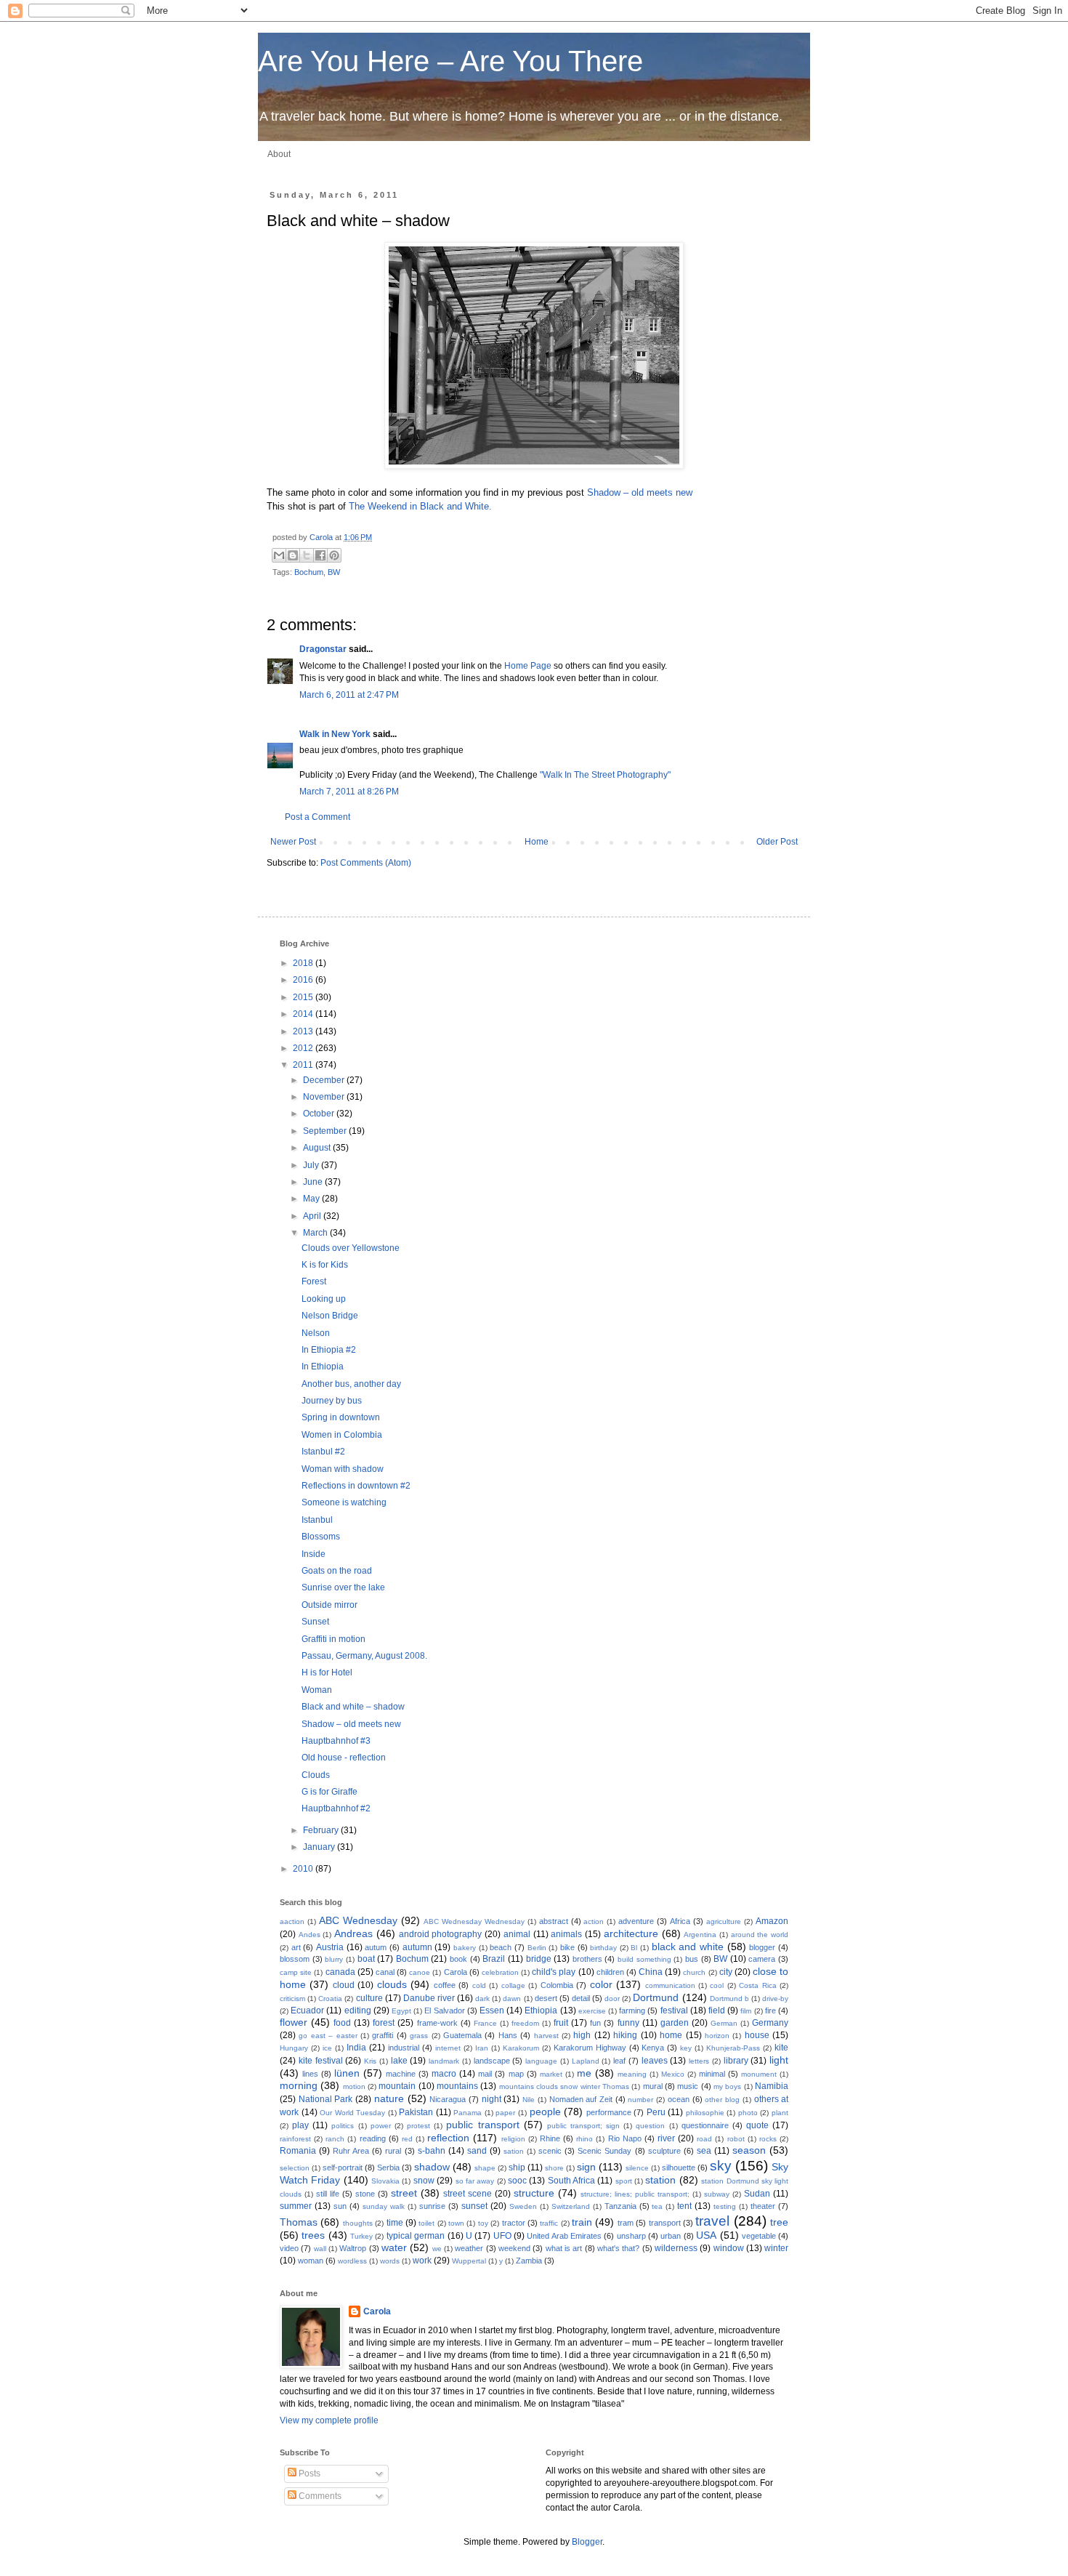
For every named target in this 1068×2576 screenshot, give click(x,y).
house (757, 2035)
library (736, 2061)
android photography (441, 1934)
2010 (304, 1869)
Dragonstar (323, 649)
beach (501, 1947)
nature (389, 2098)
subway (717, 2194)
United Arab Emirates (564, 2236)
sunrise (432, 2206)
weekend (514, 2248)
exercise (592, 2011)
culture (369, 1998)
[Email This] (279, 555)
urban (671, 2236)
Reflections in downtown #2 (356, 1486)
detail (581, 1998)
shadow (432, 2167)
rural (393, 2151)
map (516, 2074)
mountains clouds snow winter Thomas (564, 2086)
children (610, 1972)
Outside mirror (329, 1605)
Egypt (401, 2011)
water (394, 2247)
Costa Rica (757, 1985)
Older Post (777, 842)
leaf (619, 2061)
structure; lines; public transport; (635, 2194)
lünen (347, 2073)
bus (692, 1959)
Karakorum (521, 2048)
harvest (546, 2036)
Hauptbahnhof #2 (336, 1808)
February (322, 1830)
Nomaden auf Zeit (581, 2099)
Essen (492, 2011)
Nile (529, 2100)
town (456, 2223)
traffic (549, 2223)
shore (554, 2168)
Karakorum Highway (590, 2048)
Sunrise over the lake (343, 1587)
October (320, 1114)
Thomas (299, 2222)
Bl (634, 1948)
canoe (420, 1972)
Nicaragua (448, 2099)
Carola (322, 537)
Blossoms (321, 1537)
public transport (482, 2125)
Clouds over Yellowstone (351, 1248)
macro (444, 2074)
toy (483, 2223)
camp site (296, 1972)
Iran (482, 2048)
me (584, 2073)
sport (624, 2181)
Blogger (587, 2542)
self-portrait (343, 2168)
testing (725, 2206)
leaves (655, 2061)
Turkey (361, 2236)
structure (534, 2193)
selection (295, 2168)
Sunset (315, 1622)
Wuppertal (469, 2261)
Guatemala (462, 2035)
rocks (768, 2139)
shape (485, 2168)
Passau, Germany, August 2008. (364, 1656)
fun (595, 2023)
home (671, 2035)
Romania (298, 2151)
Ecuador (307, 2011)
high (582, 2035)
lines (310, 2074)
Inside (313, 1554)
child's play (554, 1972)
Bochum (309, 572)
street (404, 2193)
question (650, 2126)
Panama (468, 2113)
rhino (584, 2139)
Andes (310, 1935)
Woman (317, 1690)
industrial (404, 2048)
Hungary (294, 2048)
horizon (717, 2036)
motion (354, 2086)
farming (632, 2011)
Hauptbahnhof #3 (336, 1741)
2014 (304, 1014)
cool (717, 1985)
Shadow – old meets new (640, 492)
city (726, 1972)
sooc (517, 2181)
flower (294, 2022)
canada (340, 1972)
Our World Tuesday (352, 2113)
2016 (304, 980)
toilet (426, 2223)
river (666, 2138)
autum (376, 1947)
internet (448, 2048)
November (325, 1097)
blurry (334, 1959)
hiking (625, 2035)
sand (477, 2151)
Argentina (700, 1935)
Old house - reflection (344, 1758)
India (356, 2048)
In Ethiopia (323, 1367)
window (729, 2248)
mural (653, 2086)
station (660, 2180)
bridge (539, 1959)
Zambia (529, 2261)
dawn (512, 1999)
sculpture (664, 2151)
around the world (760, 1935)
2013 (304, 1031)
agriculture (724, 1921)
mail (485, 2074)
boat (366, 1959)
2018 (304, 963)
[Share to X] (307, 555)
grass (419, 2036)
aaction (292, 1921)
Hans (508, 2035)
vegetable (759, 2236)
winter (776, 2248)
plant (780, 2113)
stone (365, 2194)
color (601, 1984)
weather (469, 2248)
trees (313, 2235)
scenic (550, 2151)
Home (537, 842)
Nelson (316, 1333)
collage (513, 1985)
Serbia (388, 2168)
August (318, 1148)
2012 (304, 1048)
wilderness (676, 2248)
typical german (416, 2236)
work (422, 2261)
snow (424, 2181)
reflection (448, 2138)
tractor (514, 2223)
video (289, 2248)
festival (674, 2011)
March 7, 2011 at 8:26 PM (349, 792)
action (594, 1921)
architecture (631, 1933)
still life (328, 2194)
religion (513, 2139)
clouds (392, 1984)
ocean (679, 2099)
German (724, 2023)
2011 (304, 1065)
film (746, 2011)
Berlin (537, 1948)
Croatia (330, 1999)
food (342, 2023)
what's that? (618, 2248)
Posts (308, 2474)
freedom (525, 2023)
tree (779, 2222)
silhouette (679, 2168)
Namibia (772, 2086)
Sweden (523, 2206)
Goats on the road (337, 1571)
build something (644, 1959)
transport (665, 2223)
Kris (370, 2061)
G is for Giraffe (329, 1792)
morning (299, 2085)
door (612, 1999)
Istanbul (317, 1520)
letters (699, 2061)
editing (358, 2011)
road (704, 2139)
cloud (344, 1985)
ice (327, 2048)
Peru (656, 2112)
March (316, 1233)
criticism (292, 1999)
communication (670, 1985)
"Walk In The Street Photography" (605, 775)
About (279, 154)
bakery (465, 1948)
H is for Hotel (327, 1673)
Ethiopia (541, 2011)
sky (721, 2166)
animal (517, 1934)
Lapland (586, 2061)
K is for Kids (325, 1265)
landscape (492, 2061)
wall (320, 2249)
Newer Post (293, 842)
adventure (636, 1921)
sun (340, 2206)
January (320, 1847)
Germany (770, 2023)
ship (517, 2168)
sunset (474, 2206)
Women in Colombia (342, 1435)
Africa (680, 1921)
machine (401, 2074)
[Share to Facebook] (320, 555)
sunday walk (384, 2206)
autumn (417, 1947)
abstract (554, 1921)
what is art (564, 2248)
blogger (762, 1947)
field (717, 2011)
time (395, 2223)
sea (704, 2151)
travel (712, 2221)
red (407, 2139)
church (694, 1972)
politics (343, 2126)
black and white (688, 1947)
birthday (603, 1948)
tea (657, 2206)
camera (762, 1959)
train (582, 2222)
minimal (712, 2074)
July (312, 1165)
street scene (468, 2194)
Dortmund (656, 1997)
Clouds (316, 1775)
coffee (445, 1985)
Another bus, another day (351, 1384)
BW (334, 572)
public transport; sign (583, 2126)
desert (546, 1998)
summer (296, 2206)
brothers (587, 1959)
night (491, 2099)
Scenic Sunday (604, 2151)
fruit (561, 2023)
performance (609, 2112)
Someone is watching (344, 1502)
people (545, 2112)
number (640, 2100)
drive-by (775, 1999)
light (779, 2060)
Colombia (557, 1985)
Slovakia (385, 2181)
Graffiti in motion (333, 1639)
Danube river (429, 1998)
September (326, 1131)
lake (399, 2061)
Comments (319, 2496)
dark (482, 1999)
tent (684, 2206)
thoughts (358, 2223)
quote (757, 2125)
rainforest (295, 2139)
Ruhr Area (351, 2151)
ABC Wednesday (358, 1920)
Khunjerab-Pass (733, 2048)
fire (770, 2011)
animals (566, 1934)
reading (373, 2138)
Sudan (757, 2194)
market (551, 2074)
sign (586, 2167)
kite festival (321, 2061)
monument (759, 2074)
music (688, 2086)
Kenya (653, 2048)
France (485, 2023)
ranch (335, 2139)
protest (418, 2126)
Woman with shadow (343, 1469)
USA (706, 2235)
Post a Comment (317, 817)
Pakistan (416, 2112)
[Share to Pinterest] (334, 555)
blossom (295, 1959)
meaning (632, 2074)
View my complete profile (329, 2420)
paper (505, 2113)
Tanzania (620, 2206)
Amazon (772, 1921)
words (390, 2261)
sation (514, 2151)
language (541, 2061)
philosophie (705, 2113)
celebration (500, 1972)
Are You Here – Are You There (450, 61)
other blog (722, 2100)
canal (385, 1972)
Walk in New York (335, 734)
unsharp (631, 2236)
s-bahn (432, 2151)
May (312, 1199)
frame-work (437, 2023)
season (749, 2150)
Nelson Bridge (330, 1316)
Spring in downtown (341, 1417)
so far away (475, 2181)
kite (781, 2048)
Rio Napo (625, 2138)
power (381, 2126)
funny (628, 2023)
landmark (444, 2061)
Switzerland (571, 2206)
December (325, 1080)
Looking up (324, 1299)
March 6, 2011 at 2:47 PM (349, 695)
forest (384, 2023)
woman (311, 2261)
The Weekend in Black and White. (420, 506)
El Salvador (444, 2011)
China (651, 1972)
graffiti (383, 2035)
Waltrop (353, 2248)
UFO (502, 2236)
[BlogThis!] (293, 555)
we (437, 2249)
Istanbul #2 (323, 1452)
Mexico (673, 2074)
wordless (352, 2261)
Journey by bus (332, 1401)
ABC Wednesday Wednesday (474, 1921)
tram (626, 2223)
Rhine (550, 2138)
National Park (326, 2099)
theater (763, 2206)
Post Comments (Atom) (366, 863)
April (313, 1216)
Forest (314, 1281)
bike (567, 1947)
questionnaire (705, 2125)
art (296, 1947)
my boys (727, 2086)
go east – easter (328, 2036)
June (314, 1182)
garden (675, 2023)
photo (748, 2113)
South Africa (571, 2181)
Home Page (528, 666)
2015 (304, 997)
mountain (397, 2086)
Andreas (353, 1933)
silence (637, 2168)
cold (479, 1985)
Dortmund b (729, 1999)
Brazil (494, 1959)
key (686, 2048)
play (300, 2125)
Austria (330, 1947)
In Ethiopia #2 (329, 1350)
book (458, 1959)
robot (736, 2139)
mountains (457, 2086)
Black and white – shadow (353, 1707)
